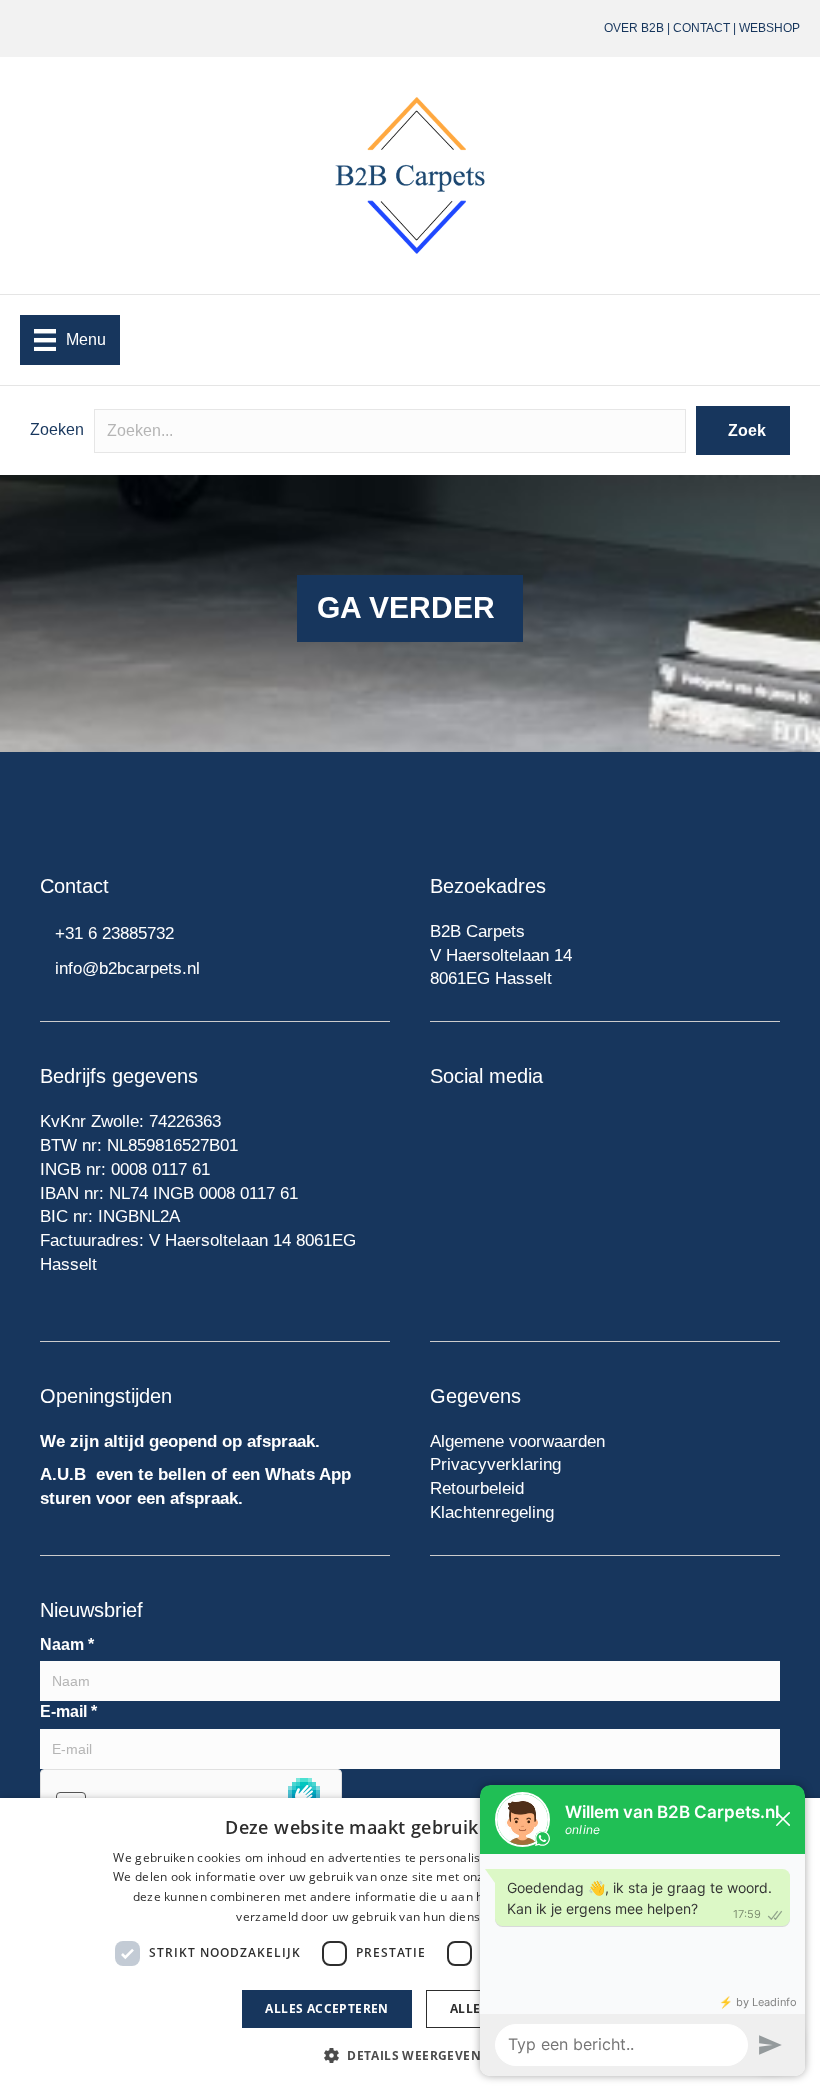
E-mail (68, 1711)
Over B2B (634, 28)
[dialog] (410, 1944)
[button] (743, 430)
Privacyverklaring (495, 1464)
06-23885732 (353, 28)
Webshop (769, 28)
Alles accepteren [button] (326, 2008)
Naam (67, 1644)
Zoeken (57, 429)
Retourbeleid (477, 1488)
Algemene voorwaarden (517, 1441)
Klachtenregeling (492, 1512)
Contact (701, 28)
